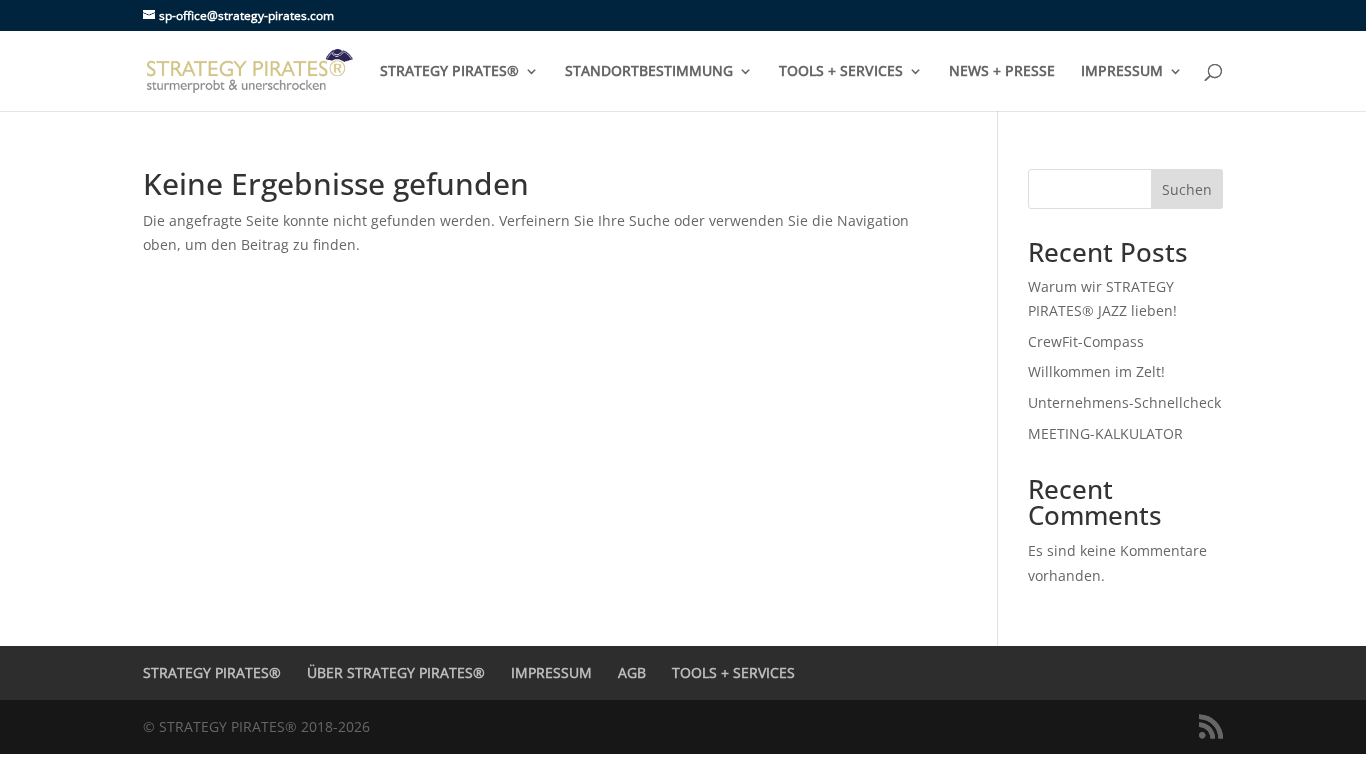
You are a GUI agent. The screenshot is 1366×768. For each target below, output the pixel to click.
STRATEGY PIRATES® (449, 72)
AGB (632, 672)
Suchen (1187, 189)
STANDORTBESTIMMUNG (649, 72)
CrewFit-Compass (1086, 341)
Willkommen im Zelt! (1096, 371)
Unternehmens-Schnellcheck (1124, 402)
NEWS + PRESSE (1002, 72)
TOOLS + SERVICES (841, 72)
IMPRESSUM (1122, 72)
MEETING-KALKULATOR (1105, 433)
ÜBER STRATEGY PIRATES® (396, 672)
